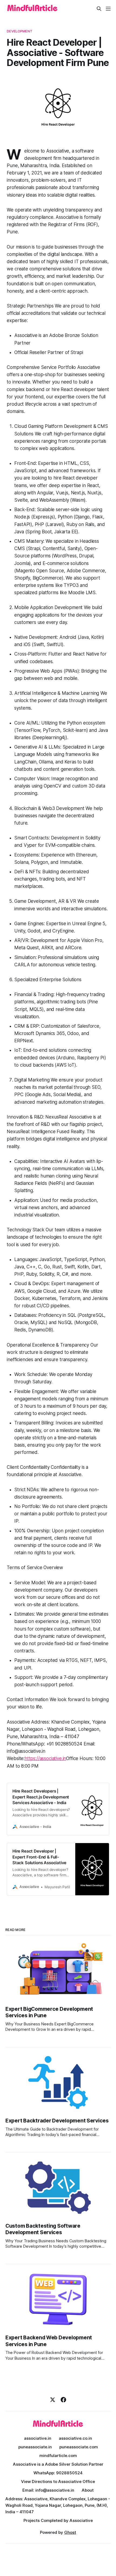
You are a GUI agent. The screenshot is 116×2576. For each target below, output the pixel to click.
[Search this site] (99, 9)
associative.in (38, 2438)
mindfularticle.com (58, 2456)
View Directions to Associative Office (58, 2481)
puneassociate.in (35, 2447)
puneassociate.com (79, 2447)
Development (19, 31)
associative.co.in (75, 2438)
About (88, 2490)
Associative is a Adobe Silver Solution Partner (58, 2464)
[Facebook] (63, 2400)
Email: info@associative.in (48, 2490)
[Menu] (108, 9)
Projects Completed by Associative (58, 2520)
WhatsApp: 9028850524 (58, 2473)
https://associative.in (45, 1758)
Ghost (70, 2532)
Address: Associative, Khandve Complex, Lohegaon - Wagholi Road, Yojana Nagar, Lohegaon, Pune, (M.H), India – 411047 (58, 2505)
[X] (53, 2400)
